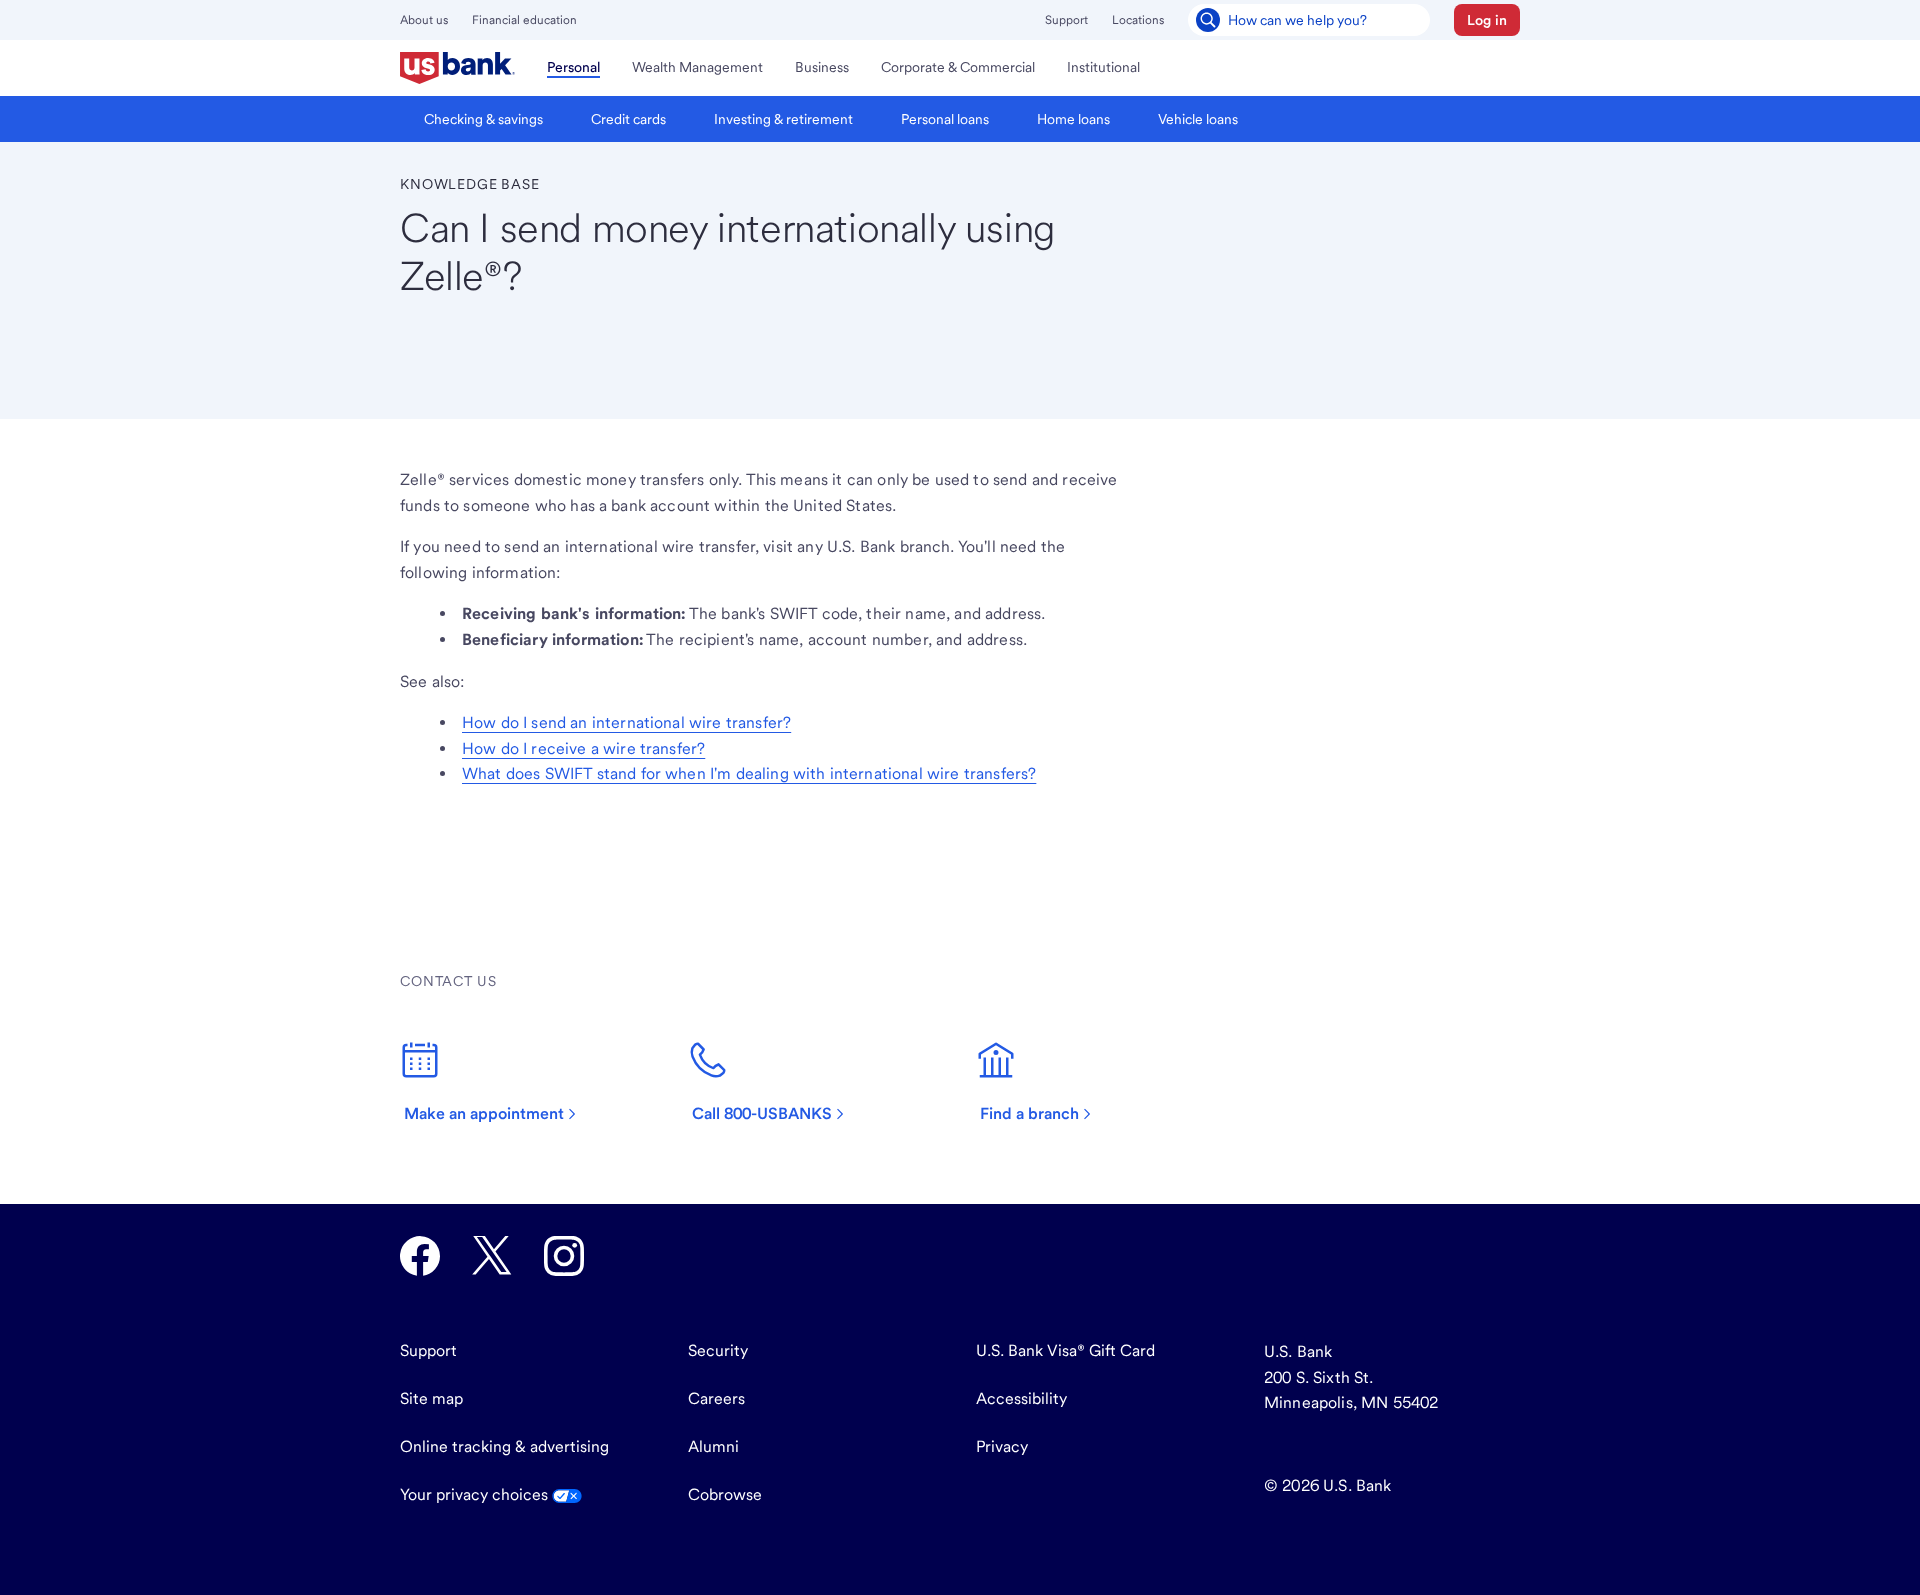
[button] (1487, 20)
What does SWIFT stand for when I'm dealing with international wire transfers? (749, 773)
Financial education (524, 20)
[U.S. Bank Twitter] (492, 1256)
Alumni (713, 1446)
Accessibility (1021, 1398)
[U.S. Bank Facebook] (420, 1256)
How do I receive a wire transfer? (583, 748)
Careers (716, 1398)
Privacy (1002, 1446)
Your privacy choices (476, 1494)
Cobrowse (725, 1494)
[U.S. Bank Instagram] (564, 1256)
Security (718, 1350)
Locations (1138, 20)
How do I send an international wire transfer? (626, 722)
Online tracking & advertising (504, 1446)
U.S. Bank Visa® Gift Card (1065, 1350)
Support (1066, 20)
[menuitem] (457, 68)
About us (424, 20)
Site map (431, 1398)
